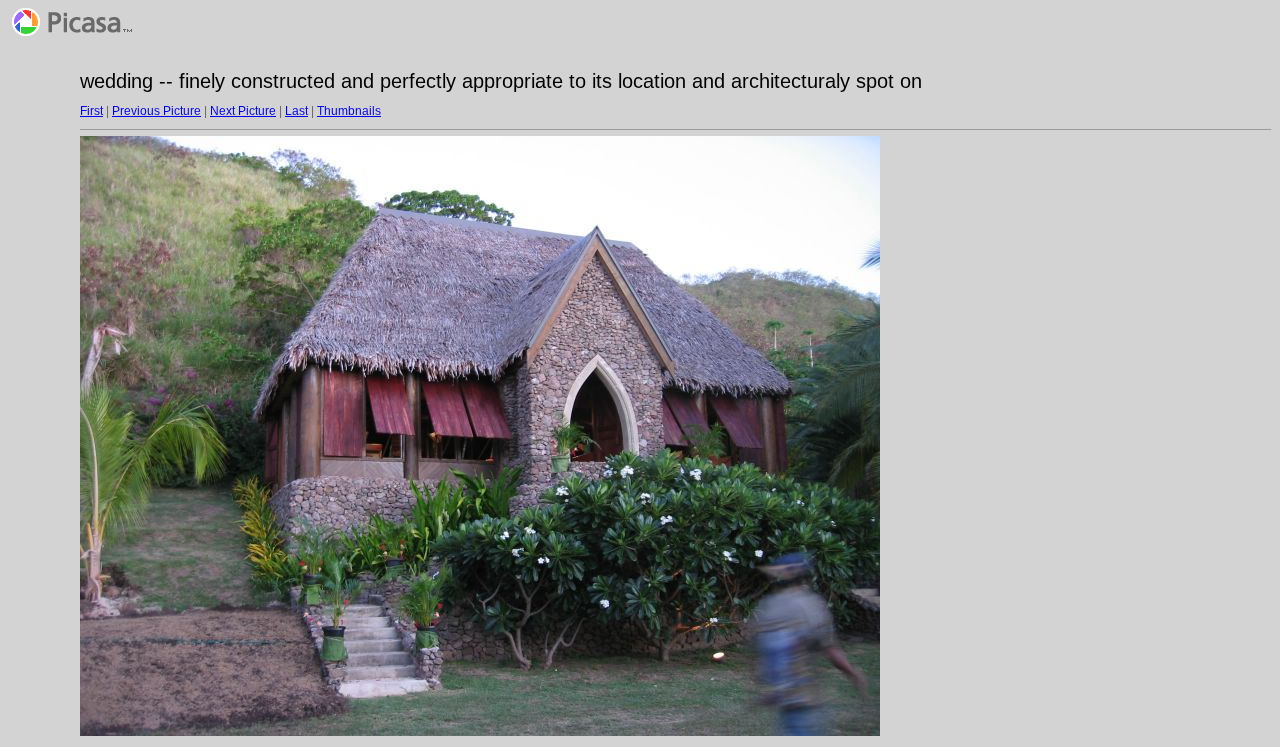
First (91, 111)
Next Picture (243, 111)
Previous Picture (156, 111)
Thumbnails (349, 111)
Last (296, 111)
